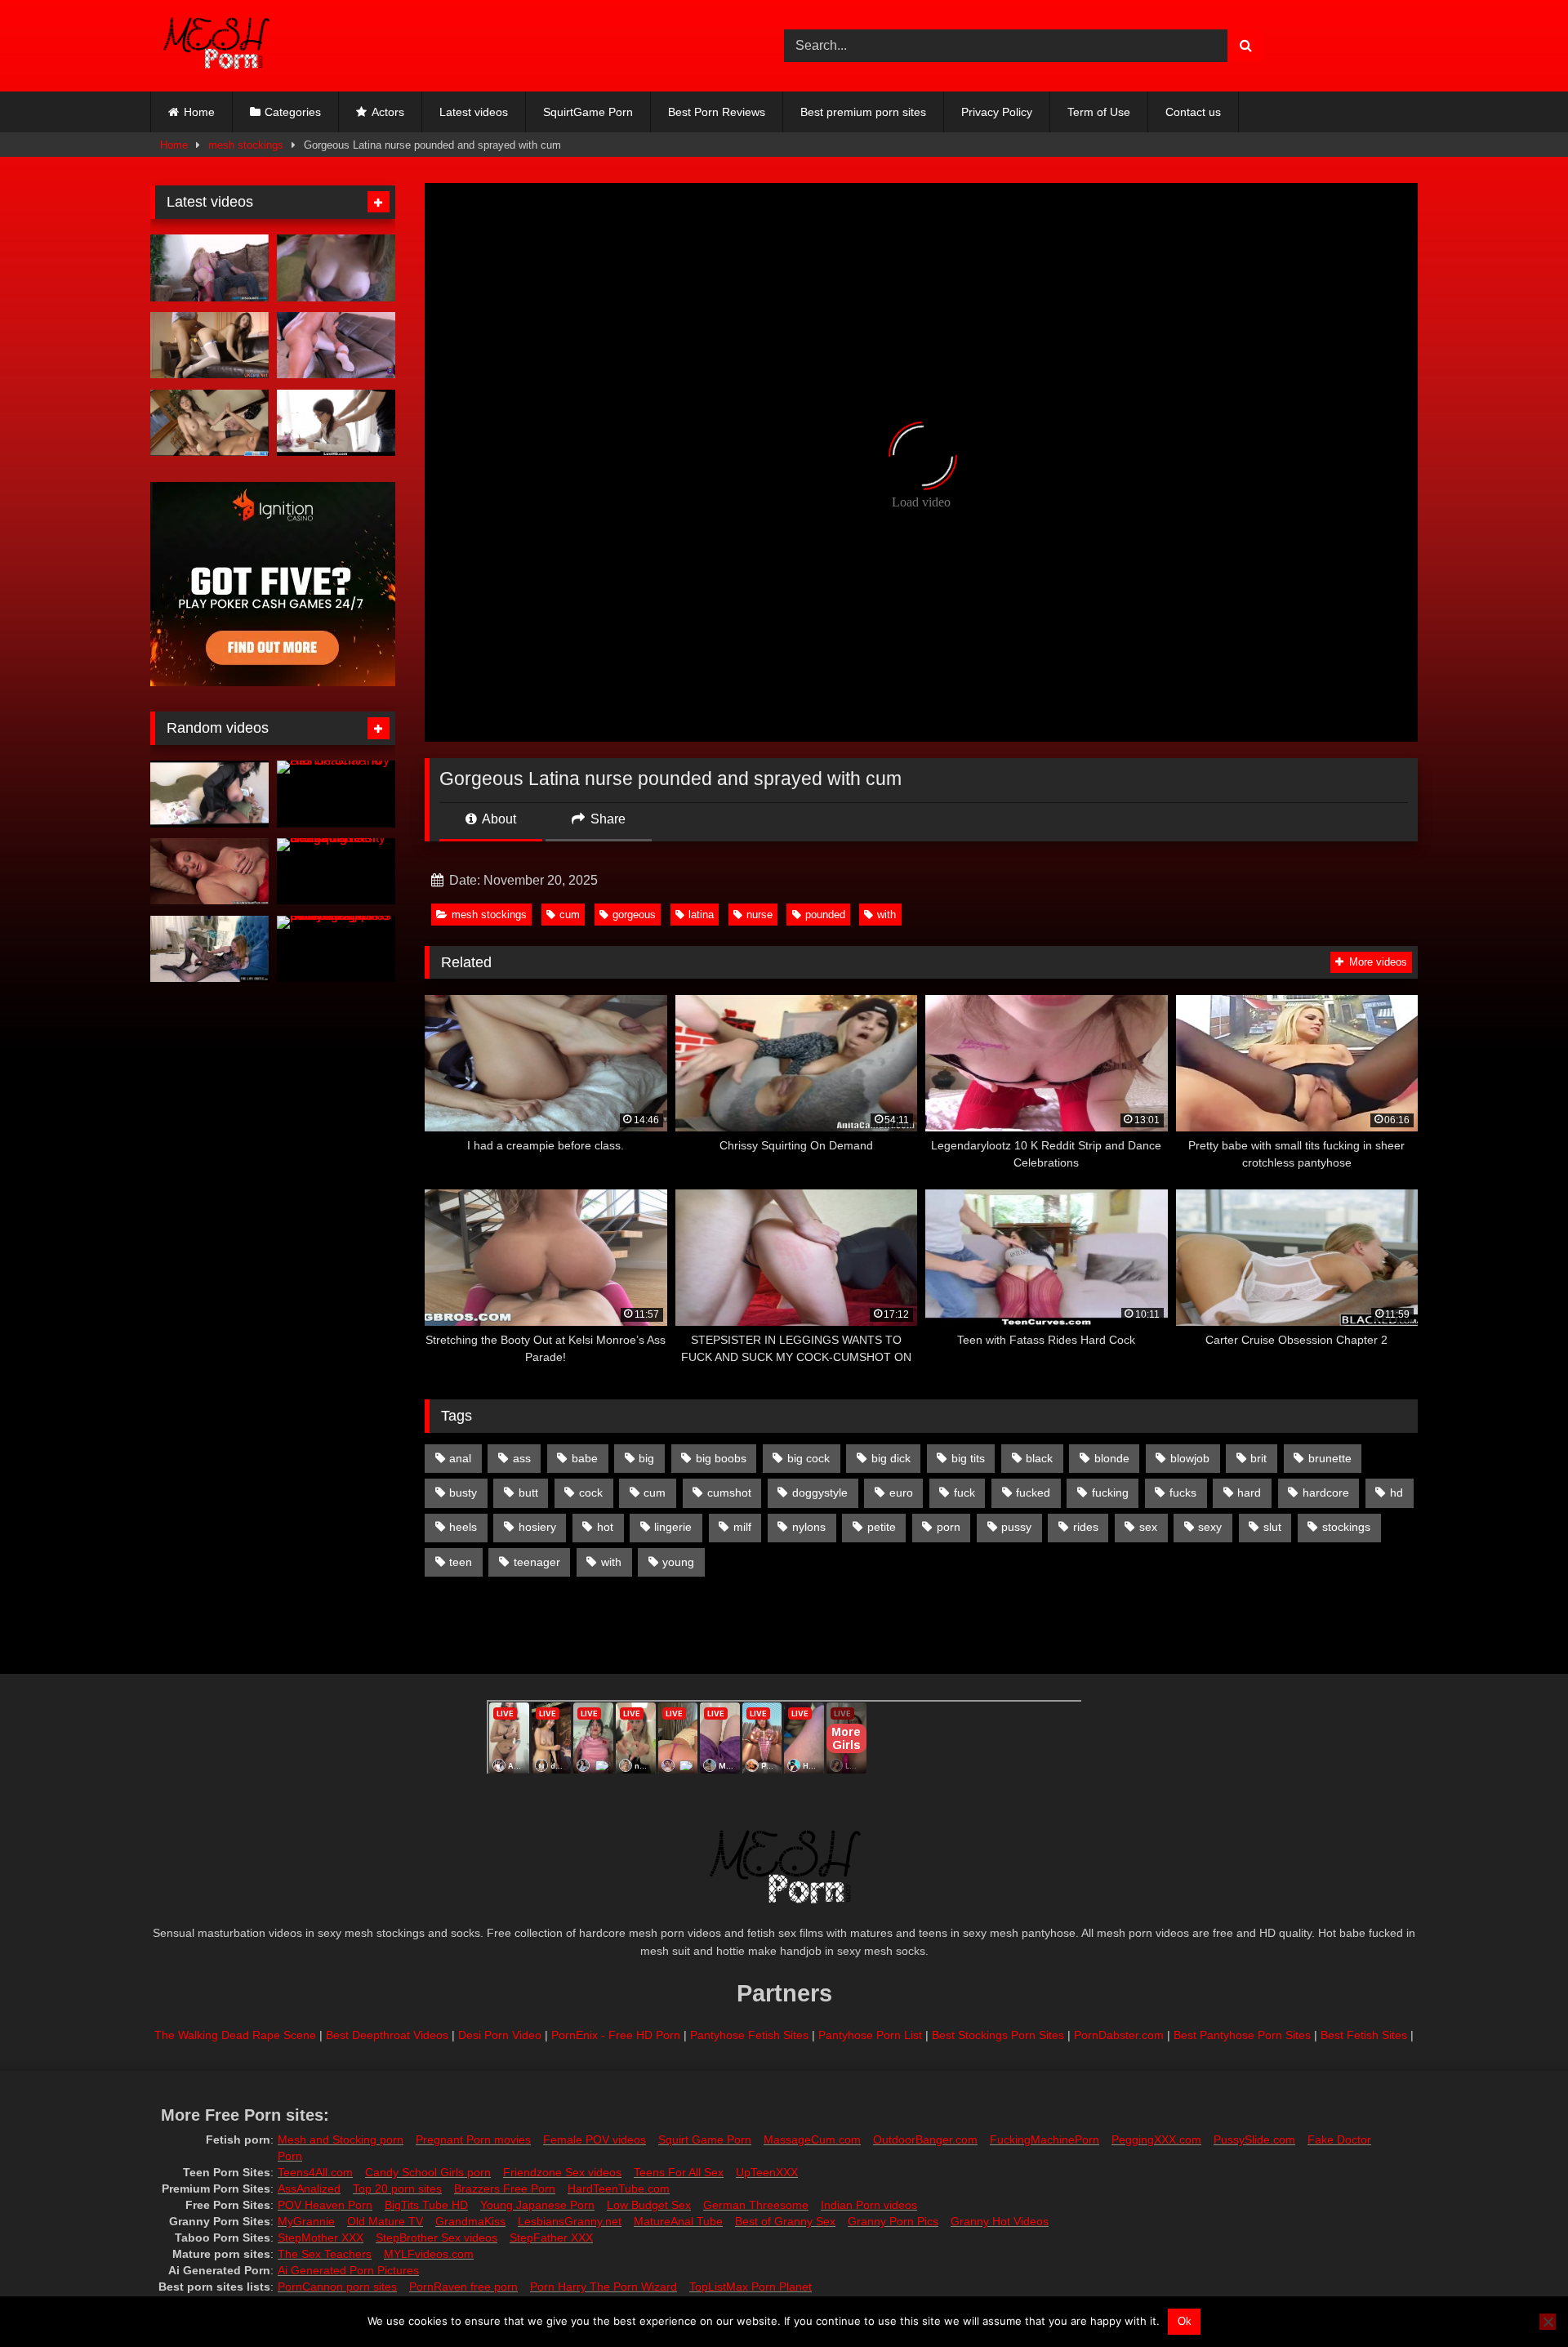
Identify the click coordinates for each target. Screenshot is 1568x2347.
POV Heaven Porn (325, 2205)
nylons (809, 1527)
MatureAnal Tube (678, 2221)
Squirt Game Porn (705, 2140)
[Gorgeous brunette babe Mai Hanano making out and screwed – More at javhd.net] (209, 423)
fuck (964, 1493)
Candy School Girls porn (428, 2172)
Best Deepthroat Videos (387, 2035)
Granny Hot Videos (1000, 2221)
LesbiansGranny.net (570, 2221)
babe (585, 1458)
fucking (1110, 1493)
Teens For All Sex (679, 2172)
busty (463, 1493)
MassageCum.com (812, 2140)
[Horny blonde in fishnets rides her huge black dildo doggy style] (209, 949)
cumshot (729, 1493)
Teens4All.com (315, 2172)
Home (199, 112)
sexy (1210, 1527)
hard (1249, 1493)
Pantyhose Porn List (870, 2035)
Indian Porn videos (869, 2205)
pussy (1016, 1527)
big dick (891, 1458)
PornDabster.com (1119, 2035)
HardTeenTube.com (619, 2189)
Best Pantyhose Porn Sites (1242, 2035)
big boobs (721, 1458)
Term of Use (1099, 112)
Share (606, 819)
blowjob (1190, 1458)
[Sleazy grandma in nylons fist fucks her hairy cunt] (209, 872)
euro (901, 1493)
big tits (968, 1458)
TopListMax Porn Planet (751, 2287)
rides (1086, 1527)
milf (742, 1527)
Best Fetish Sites (1364, 2035)
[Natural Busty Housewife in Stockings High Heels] (209, 794)
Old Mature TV (385, 2221)
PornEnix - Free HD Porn (616, 2035)
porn (949, 1527)
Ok (1185, 2321)
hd (1396, 1493)
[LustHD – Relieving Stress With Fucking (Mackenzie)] (336, 423)
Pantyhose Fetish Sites (749, 2035)
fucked (1033, 1493)
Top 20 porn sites (397, 2189)
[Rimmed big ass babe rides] (209, 268)
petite (882, 1527)
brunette (1330, 1458)
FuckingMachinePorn (1045, 2140)
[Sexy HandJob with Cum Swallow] (336, 268)
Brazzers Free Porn (505, 2189)
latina (701, 915)
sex (1148, 1527)
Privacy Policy (997, 112)
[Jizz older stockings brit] (209, 346)
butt (528, 1493)
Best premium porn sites (863, 112)
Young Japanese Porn (537, 2205)
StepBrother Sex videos (437, 2238)
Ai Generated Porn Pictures (348, 2270)
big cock (808, 1458)
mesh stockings (246, 145)
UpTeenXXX (767, 2172)
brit (1258, 1458)
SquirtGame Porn (588, 112)
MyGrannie (306, 2221)
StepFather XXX (551, 2238)
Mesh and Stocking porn (341, 2140)
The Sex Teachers (325, 2254)
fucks (1183, 1493)
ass (522, 1458)
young (678, 1562)
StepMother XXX (321, 2238)
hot (605, 1527)
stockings (1346, 1527)
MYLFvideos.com (429, 2254)
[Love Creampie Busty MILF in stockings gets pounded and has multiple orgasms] (336, 949)
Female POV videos (595, 2140)
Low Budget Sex (649, 2205)
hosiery (537, 1527)
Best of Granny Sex (785, 2221)
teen (461, 1562)
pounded (825, 915)
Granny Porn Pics (893, 2221)
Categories (293, 112)
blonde (1112, 1458)
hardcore (1326, 1493)
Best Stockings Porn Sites (998, 2035)
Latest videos (474, 112)
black (1039, 1458)
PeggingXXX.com (1156, 2140)
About (498, 819)
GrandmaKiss (470, 2221)
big (646, 1458)
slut (1272, 1527)
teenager (537, 1562)
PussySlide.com (1254, 2140)
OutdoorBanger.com (925, 2140)
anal (460, 1458)
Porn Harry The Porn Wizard (604, 2287)
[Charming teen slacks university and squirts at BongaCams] (336, 872)
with (886, 915)
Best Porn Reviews (717, 112)
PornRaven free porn (463, 2287)
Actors (388, 112)
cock (591, 1493)
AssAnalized (309, 2189)
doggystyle (820, 1493)
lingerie (673, 1527)
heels (463, 1527)
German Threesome (756, 2205)
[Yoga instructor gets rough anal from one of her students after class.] (336, 346)
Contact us (1193, 112)
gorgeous (634, 915)
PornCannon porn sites (337, 2287)
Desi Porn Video (500, 2035)
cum (570, 915)
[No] (1548, 2322)
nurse (759, 915)
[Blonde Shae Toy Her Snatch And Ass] (336, 794)
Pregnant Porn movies (473, 2140)
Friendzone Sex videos (562, 2172)
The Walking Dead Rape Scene (235, 2035)
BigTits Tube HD (426, 2205)
